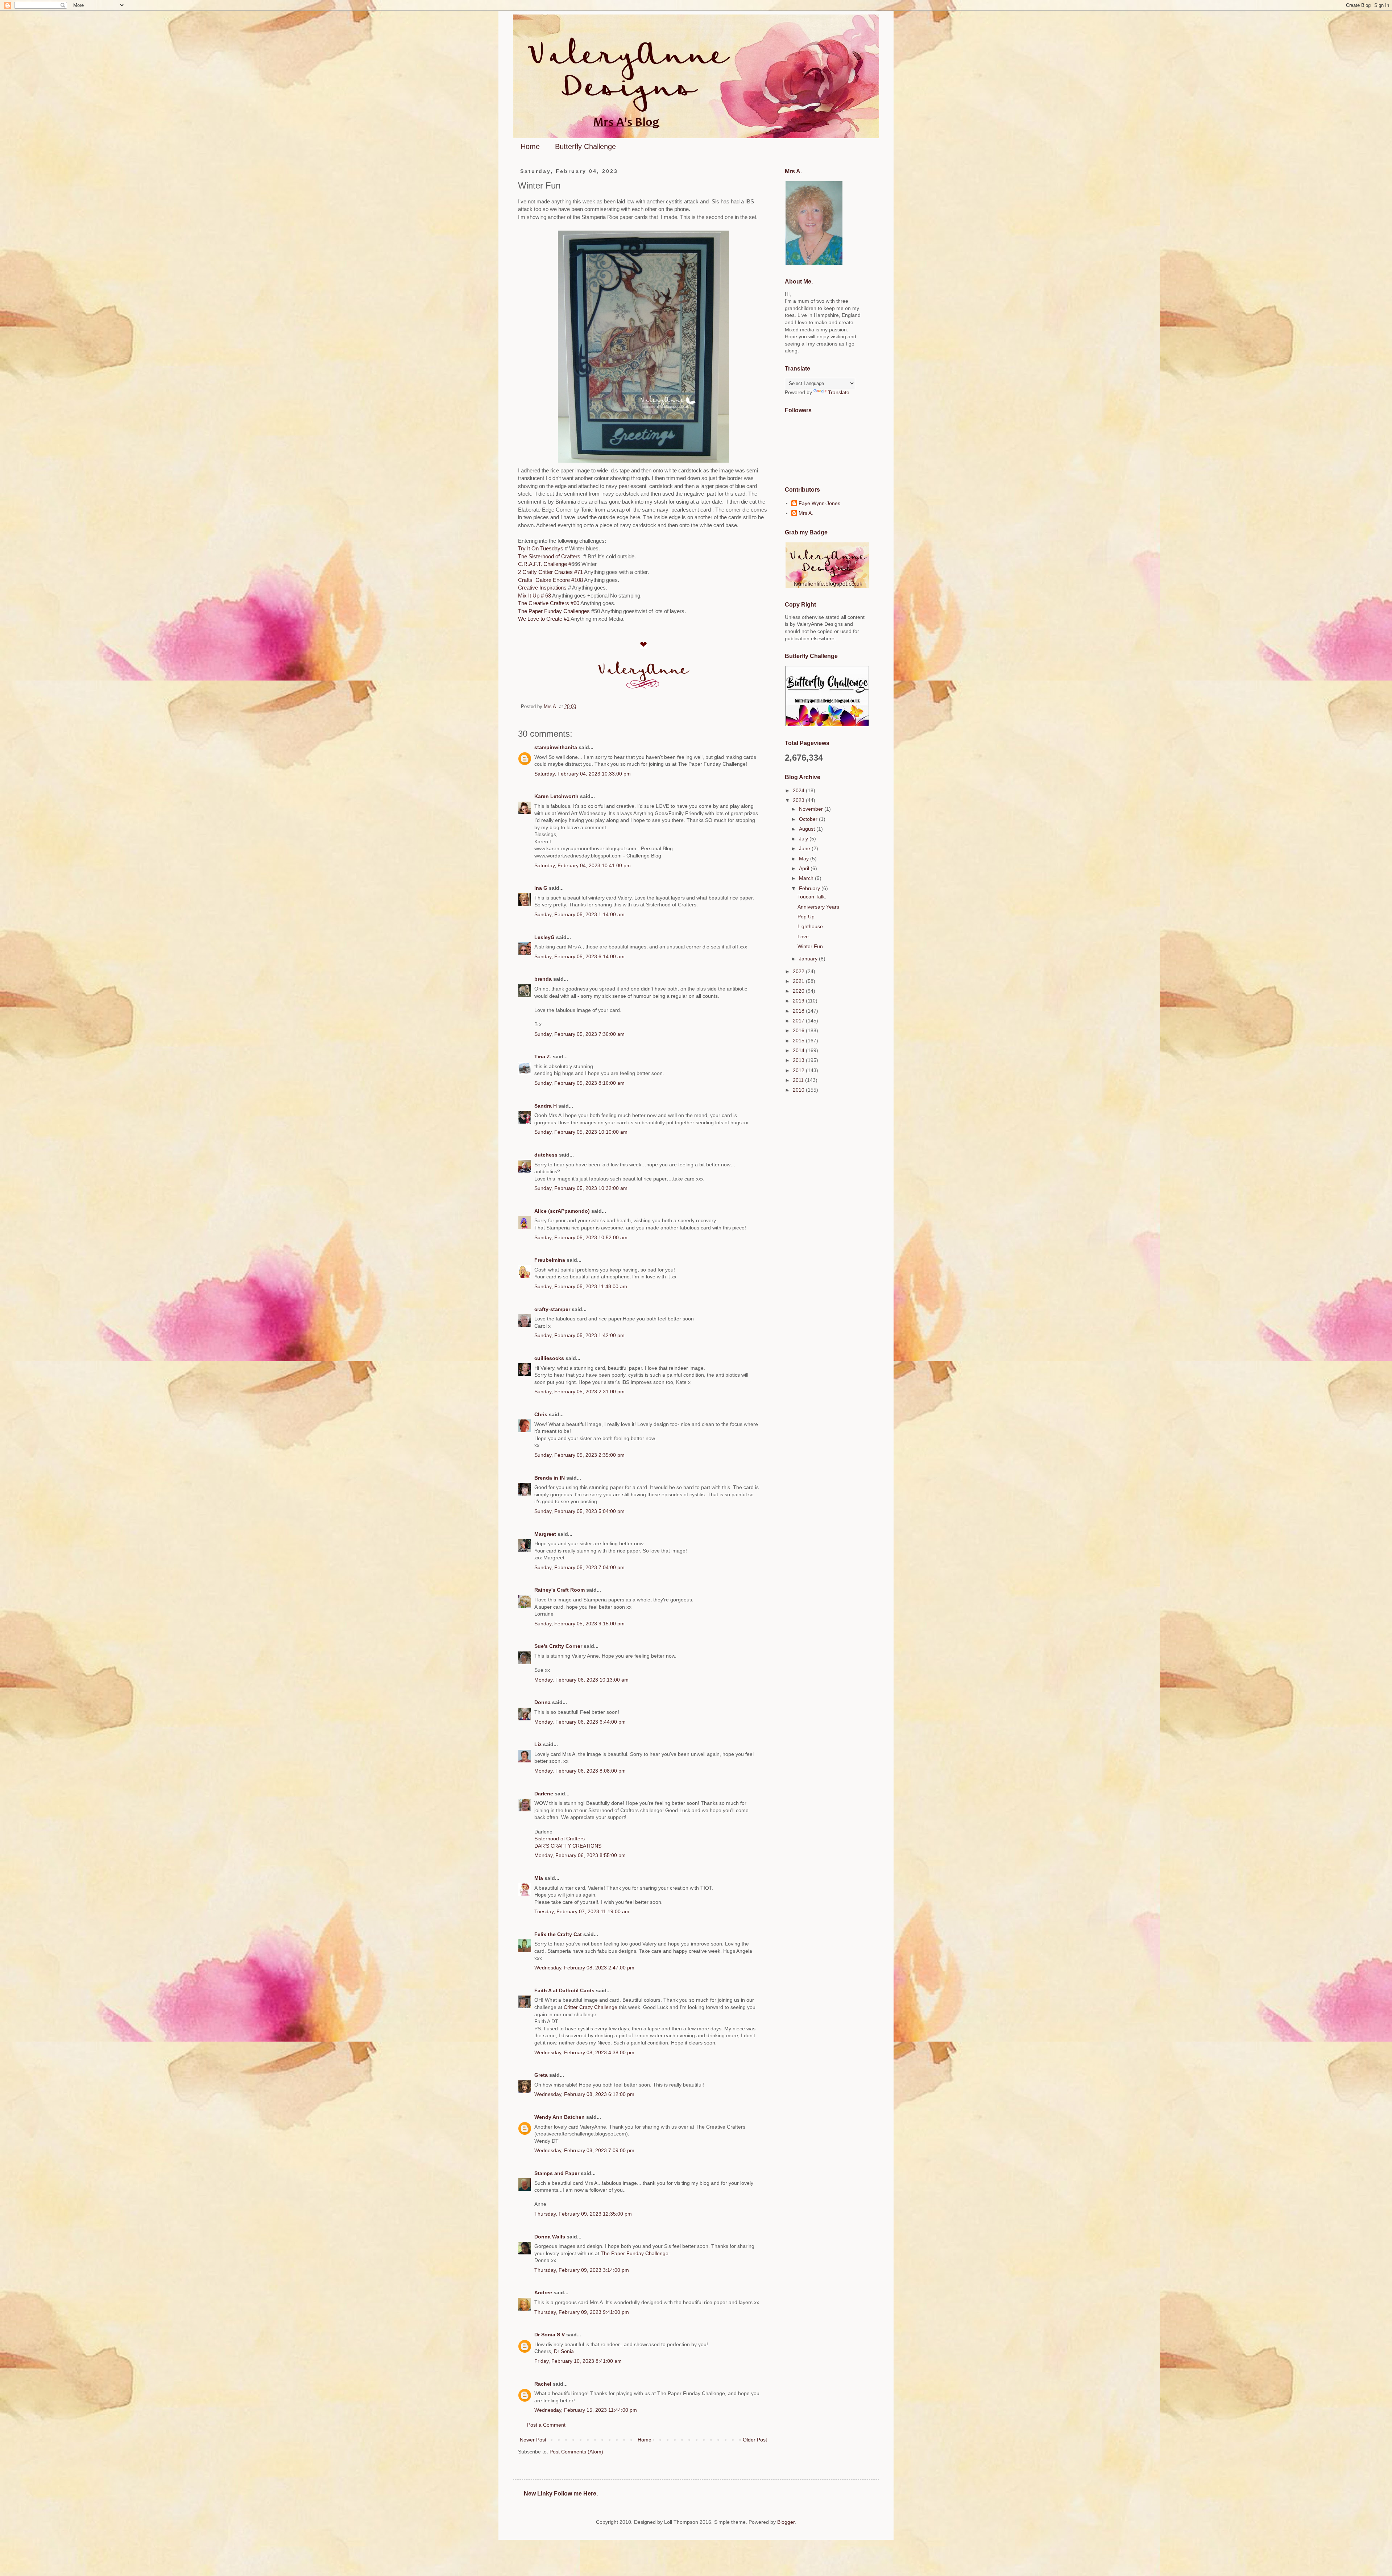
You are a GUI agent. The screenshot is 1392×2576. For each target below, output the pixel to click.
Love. (804, 936)
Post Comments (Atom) (576, 2452)
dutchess (546, 1155)
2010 (799, 1090)
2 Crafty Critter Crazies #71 (550, 572)
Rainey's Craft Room (560, 1590)
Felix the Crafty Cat (558, 1934)
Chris (541, 1414)
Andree (543, 2292)
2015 (799, 1041)
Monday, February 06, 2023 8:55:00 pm (580, 1855)
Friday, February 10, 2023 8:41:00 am (578, 2361)
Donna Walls (550, 2237)
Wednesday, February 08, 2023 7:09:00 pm (584, 2150)
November (812, 809)
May (805, 859)
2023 (799, 800)
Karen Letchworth (556, 796)
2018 (799, 1011)
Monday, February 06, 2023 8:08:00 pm (580, 1771)
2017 (799, 1021)
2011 (799, 1080)
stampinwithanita (556, 747)
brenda (543, 979)
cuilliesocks (549, 1358)
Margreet (545, 1534)
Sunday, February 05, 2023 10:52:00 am (581, 1237)
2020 (799, 991)
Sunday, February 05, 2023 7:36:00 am (579, 1034)
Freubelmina (550, 1260)
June (805, 848)
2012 (799, 1070)
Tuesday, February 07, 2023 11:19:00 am (582, 1911)
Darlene (544, 1794)
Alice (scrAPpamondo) (562, 1211)
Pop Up (806, 917)
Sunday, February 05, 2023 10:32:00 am (581, 1188)
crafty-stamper (552, 1309)
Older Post (755, 2440)
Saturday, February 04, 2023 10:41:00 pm (583, 865)
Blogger (786, 2522)
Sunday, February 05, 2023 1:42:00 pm (579, 1335)
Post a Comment (546, 2425)
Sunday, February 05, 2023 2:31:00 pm (579, 1392)
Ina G (541, 888)
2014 (799, 1050)
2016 (799, 1030)
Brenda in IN (550, 1478)
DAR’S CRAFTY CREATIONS (568, 1846)
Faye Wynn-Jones (819, 503)
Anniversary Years (818, 907)
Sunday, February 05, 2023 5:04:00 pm (579, 1511)
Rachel (543, 2384)
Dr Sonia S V (550, 2335)
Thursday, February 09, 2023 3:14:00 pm (582, 2270)
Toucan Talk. (812, 897)
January (809, 959)
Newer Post (533, 2440)
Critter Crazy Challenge (591, 2007)
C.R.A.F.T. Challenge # (545, 564)
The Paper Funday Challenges (555, 611)
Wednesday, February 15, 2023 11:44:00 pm (586, 2410)
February (810, 888)
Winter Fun (810, 946)
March (807, 878)
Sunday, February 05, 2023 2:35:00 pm (579, 1455)
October (809, 819)
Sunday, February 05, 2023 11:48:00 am (581, 1286)
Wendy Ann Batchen (560, 2117)
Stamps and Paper (557, 2173)
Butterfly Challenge (585, 146)
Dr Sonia (564, 2351)
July (804, 839)
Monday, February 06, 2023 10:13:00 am (581, 1680)
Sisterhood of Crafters (560, 1839)
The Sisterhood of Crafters (550, 556)
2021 (799, 981)
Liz (538, 1744)
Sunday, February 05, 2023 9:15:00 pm (579, 1624)
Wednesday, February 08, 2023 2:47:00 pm (584, 1968)
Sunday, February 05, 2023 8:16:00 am (579, 1083)
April (805, 868)
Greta (541, 2075)
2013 (799, 1060)
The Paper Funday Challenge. (635, 2253)
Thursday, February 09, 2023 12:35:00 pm (583, 2214)
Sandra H (546, 1106)
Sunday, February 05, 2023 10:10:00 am (581, 1132)
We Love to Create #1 (544, 619)
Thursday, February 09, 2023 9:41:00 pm (582, 2312)
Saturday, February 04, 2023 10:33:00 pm (583, 774)
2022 (799, 971)
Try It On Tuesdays (541, 548)
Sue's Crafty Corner (558, 1646)
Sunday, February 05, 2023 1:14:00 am (579, 914)
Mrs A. (806, 513)
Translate (839, 392)
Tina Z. (543, 1057)
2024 (799, 790)
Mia (539, 1878)
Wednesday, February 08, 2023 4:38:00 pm (584, 2052)
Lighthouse (810, 926)
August (808, 829)
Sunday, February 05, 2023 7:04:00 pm (579, 1567)
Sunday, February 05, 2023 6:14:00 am (579, 956)
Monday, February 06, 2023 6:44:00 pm (580, 1722)
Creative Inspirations (542, 588)
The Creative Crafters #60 (549, 603)
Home (530, 146)
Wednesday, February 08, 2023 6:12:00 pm (584, 2094)
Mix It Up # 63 (535, 596)
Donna (542, 1702)
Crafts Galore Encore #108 (551, 580)
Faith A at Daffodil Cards (564, 1990)
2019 (799, 1001)
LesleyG (544, 937)
